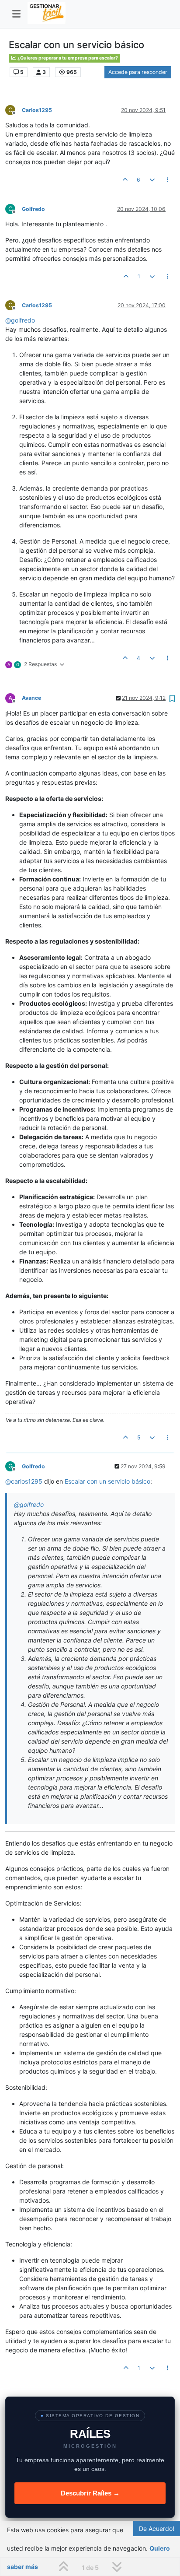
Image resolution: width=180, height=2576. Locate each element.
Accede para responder (138, 72)
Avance (31, 698)
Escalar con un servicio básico (107, 1481)
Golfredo (33, 209)
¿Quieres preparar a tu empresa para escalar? (67, 58)
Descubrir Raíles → (90, 2493)
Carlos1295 (37, 110)
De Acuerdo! (157, 2529)
